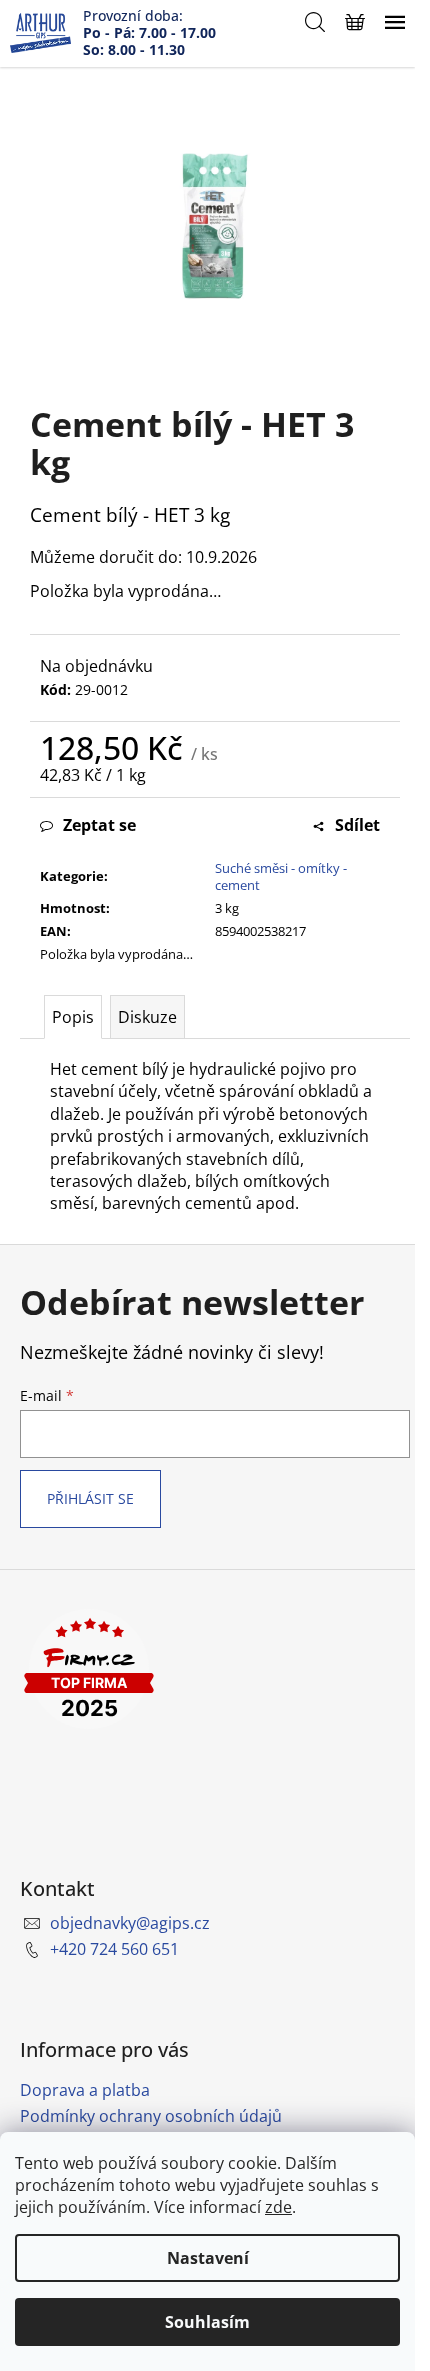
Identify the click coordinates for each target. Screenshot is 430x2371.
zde (278, 2207)
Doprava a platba (85, 2090)
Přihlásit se (90, 1498)
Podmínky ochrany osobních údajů (151, 2116)
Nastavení (208, 2258)
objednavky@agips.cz (130, 1923)
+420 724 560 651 (114, 1949)
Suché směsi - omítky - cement (281, 876)
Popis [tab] (73, 1017)
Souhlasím (207, 2322)
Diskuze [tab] (147, 1017)
